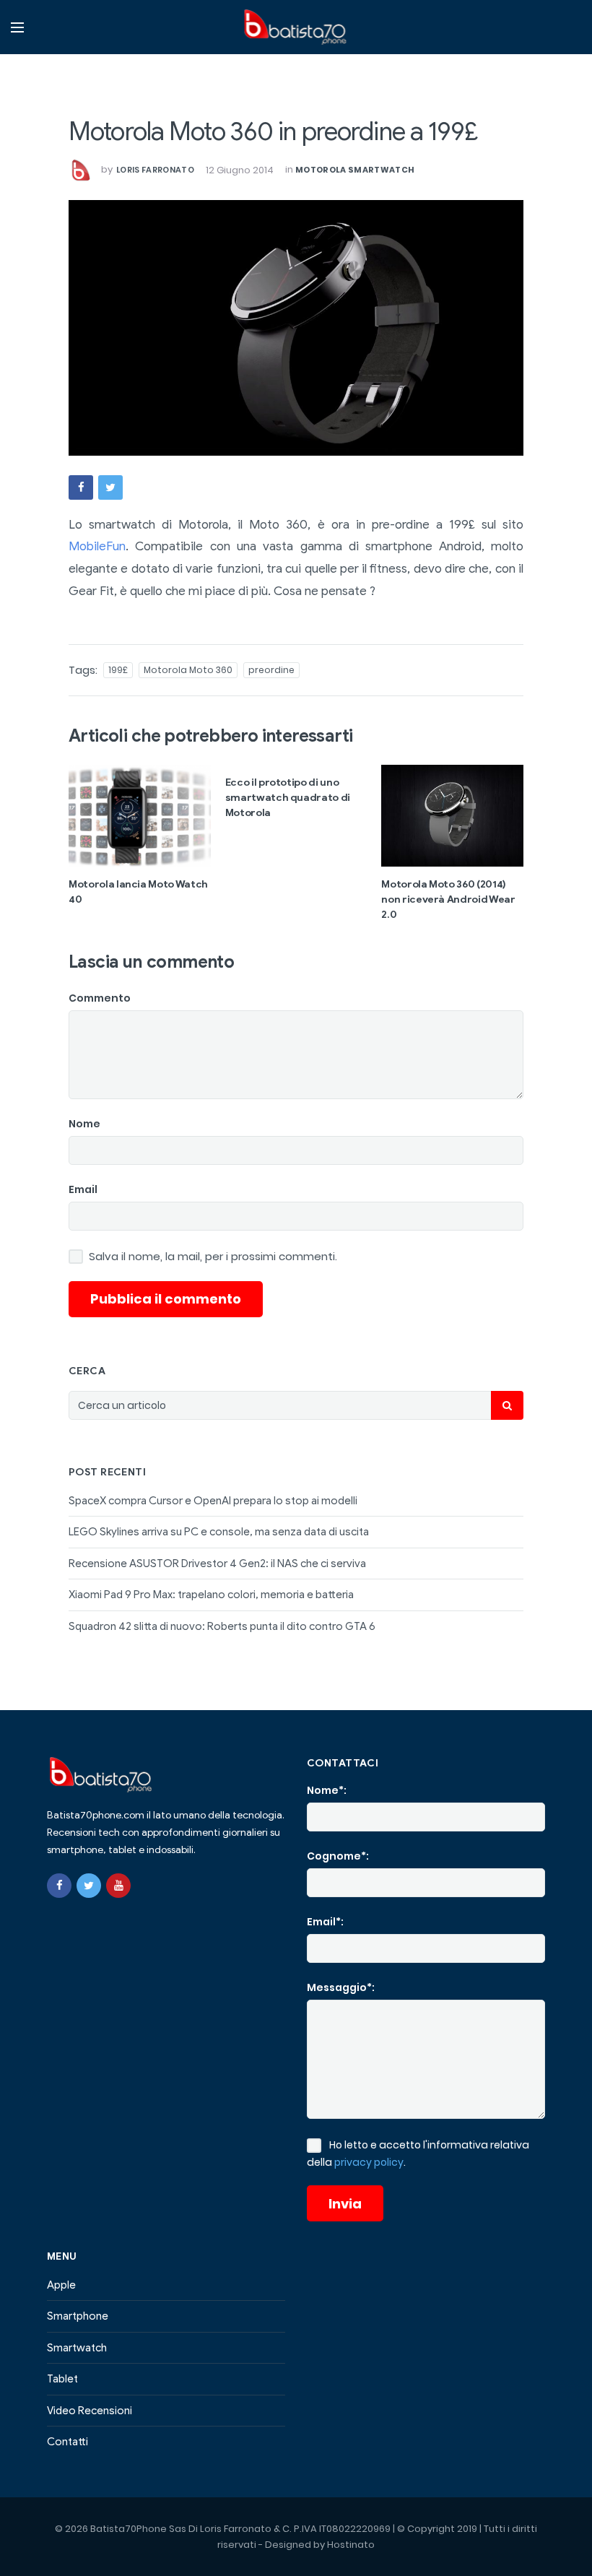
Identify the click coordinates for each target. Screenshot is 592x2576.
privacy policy (369, 2162)
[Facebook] (59, 1886)
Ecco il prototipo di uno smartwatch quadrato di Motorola (288, 798)
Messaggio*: (341, 1987)
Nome (84, 1124)
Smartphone (78, 2316)
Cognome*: (338, 1856)
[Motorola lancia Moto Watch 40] (140, 815)
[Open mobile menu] (17, 27)
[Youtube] (118, 1886)
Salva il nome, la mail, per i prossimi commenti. (213, 1257)
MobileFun (97, 546)
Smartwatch (77, 2348)
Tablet (62, 2379)
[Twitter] (89, 1886)
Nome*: (327, 1790)
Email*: (325, 1922)
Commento (100, 998)
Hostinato (351, 2545)
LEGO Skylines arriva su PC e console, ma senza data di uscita (219, 1532)
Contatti (68, 2442)
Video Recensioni (90, 2411)
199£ (118, 670)
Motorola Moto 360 (188, 670)
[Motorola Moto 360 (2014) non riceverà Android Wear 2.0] (452, 815)
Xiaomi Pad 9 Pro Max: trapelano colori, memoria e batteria (211, 1595)
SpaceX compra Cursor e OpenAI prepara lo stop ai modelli (213, 1501)
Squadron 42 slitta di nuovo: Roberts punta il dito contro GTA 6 (222, 1626)
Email (83, 1189)
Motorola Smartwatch (355, 170)
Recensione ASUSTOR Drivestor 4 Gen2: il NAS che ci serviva (217, 1564)
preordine (271, 670)
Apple (61, 2285)
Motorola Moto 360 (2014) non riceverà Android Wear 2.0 (448, 899)
